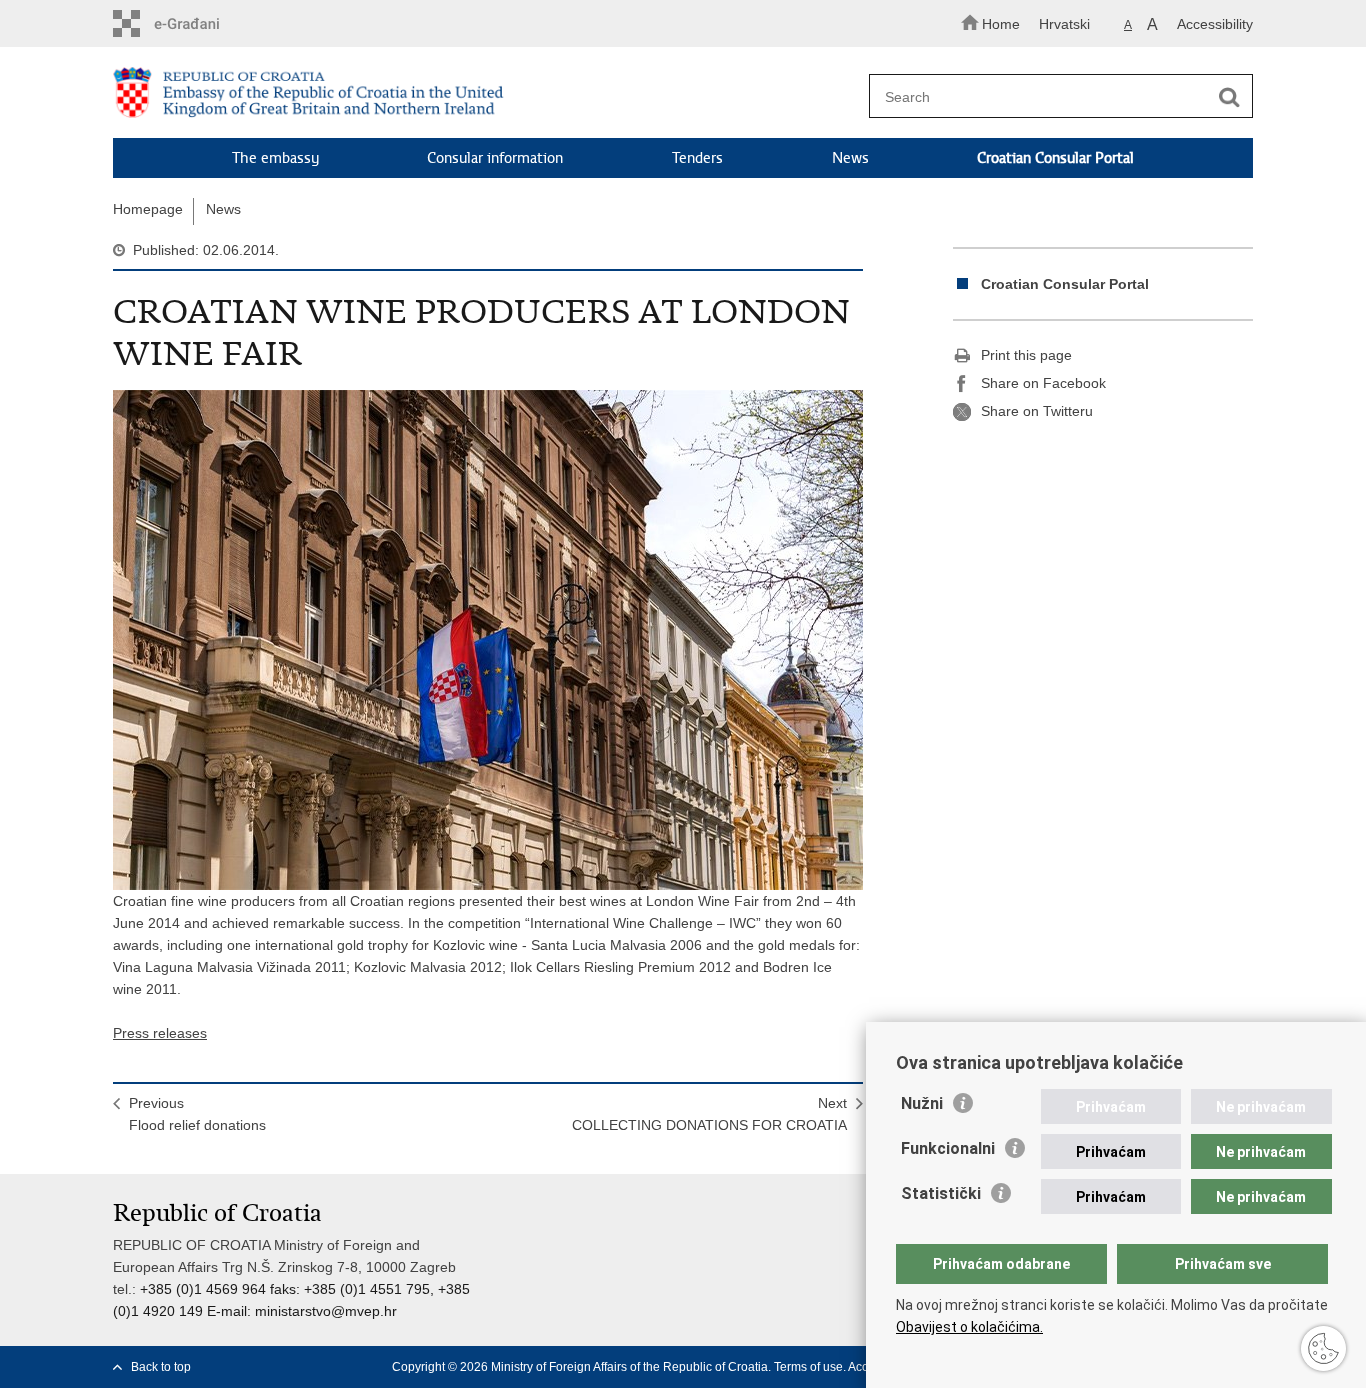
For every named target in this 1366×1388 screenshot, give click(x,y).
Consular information (495, 158)
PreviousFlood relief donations (197, 1114)
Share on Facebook (1043, 383)
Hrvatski (1064, 24)
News (850, 158)
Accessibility (1215, 24)
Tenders (697, 158)
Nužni (922, 1103)
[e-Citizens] (198, 23)
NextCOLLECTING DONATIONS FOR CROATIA (709, 1114)
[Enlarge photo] (488, 640)
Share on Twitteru (1037, 411)
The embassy (275, 158)
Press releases (160, 1033)
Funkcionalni (948, 1148)
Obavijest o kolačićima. (969, 1327)
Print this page (1026, 355)
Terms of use (808, 1367)
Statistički (941, 1193)
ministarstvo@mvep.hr (326, 1311)
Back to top (161, 1367)
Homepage (148, 209)
